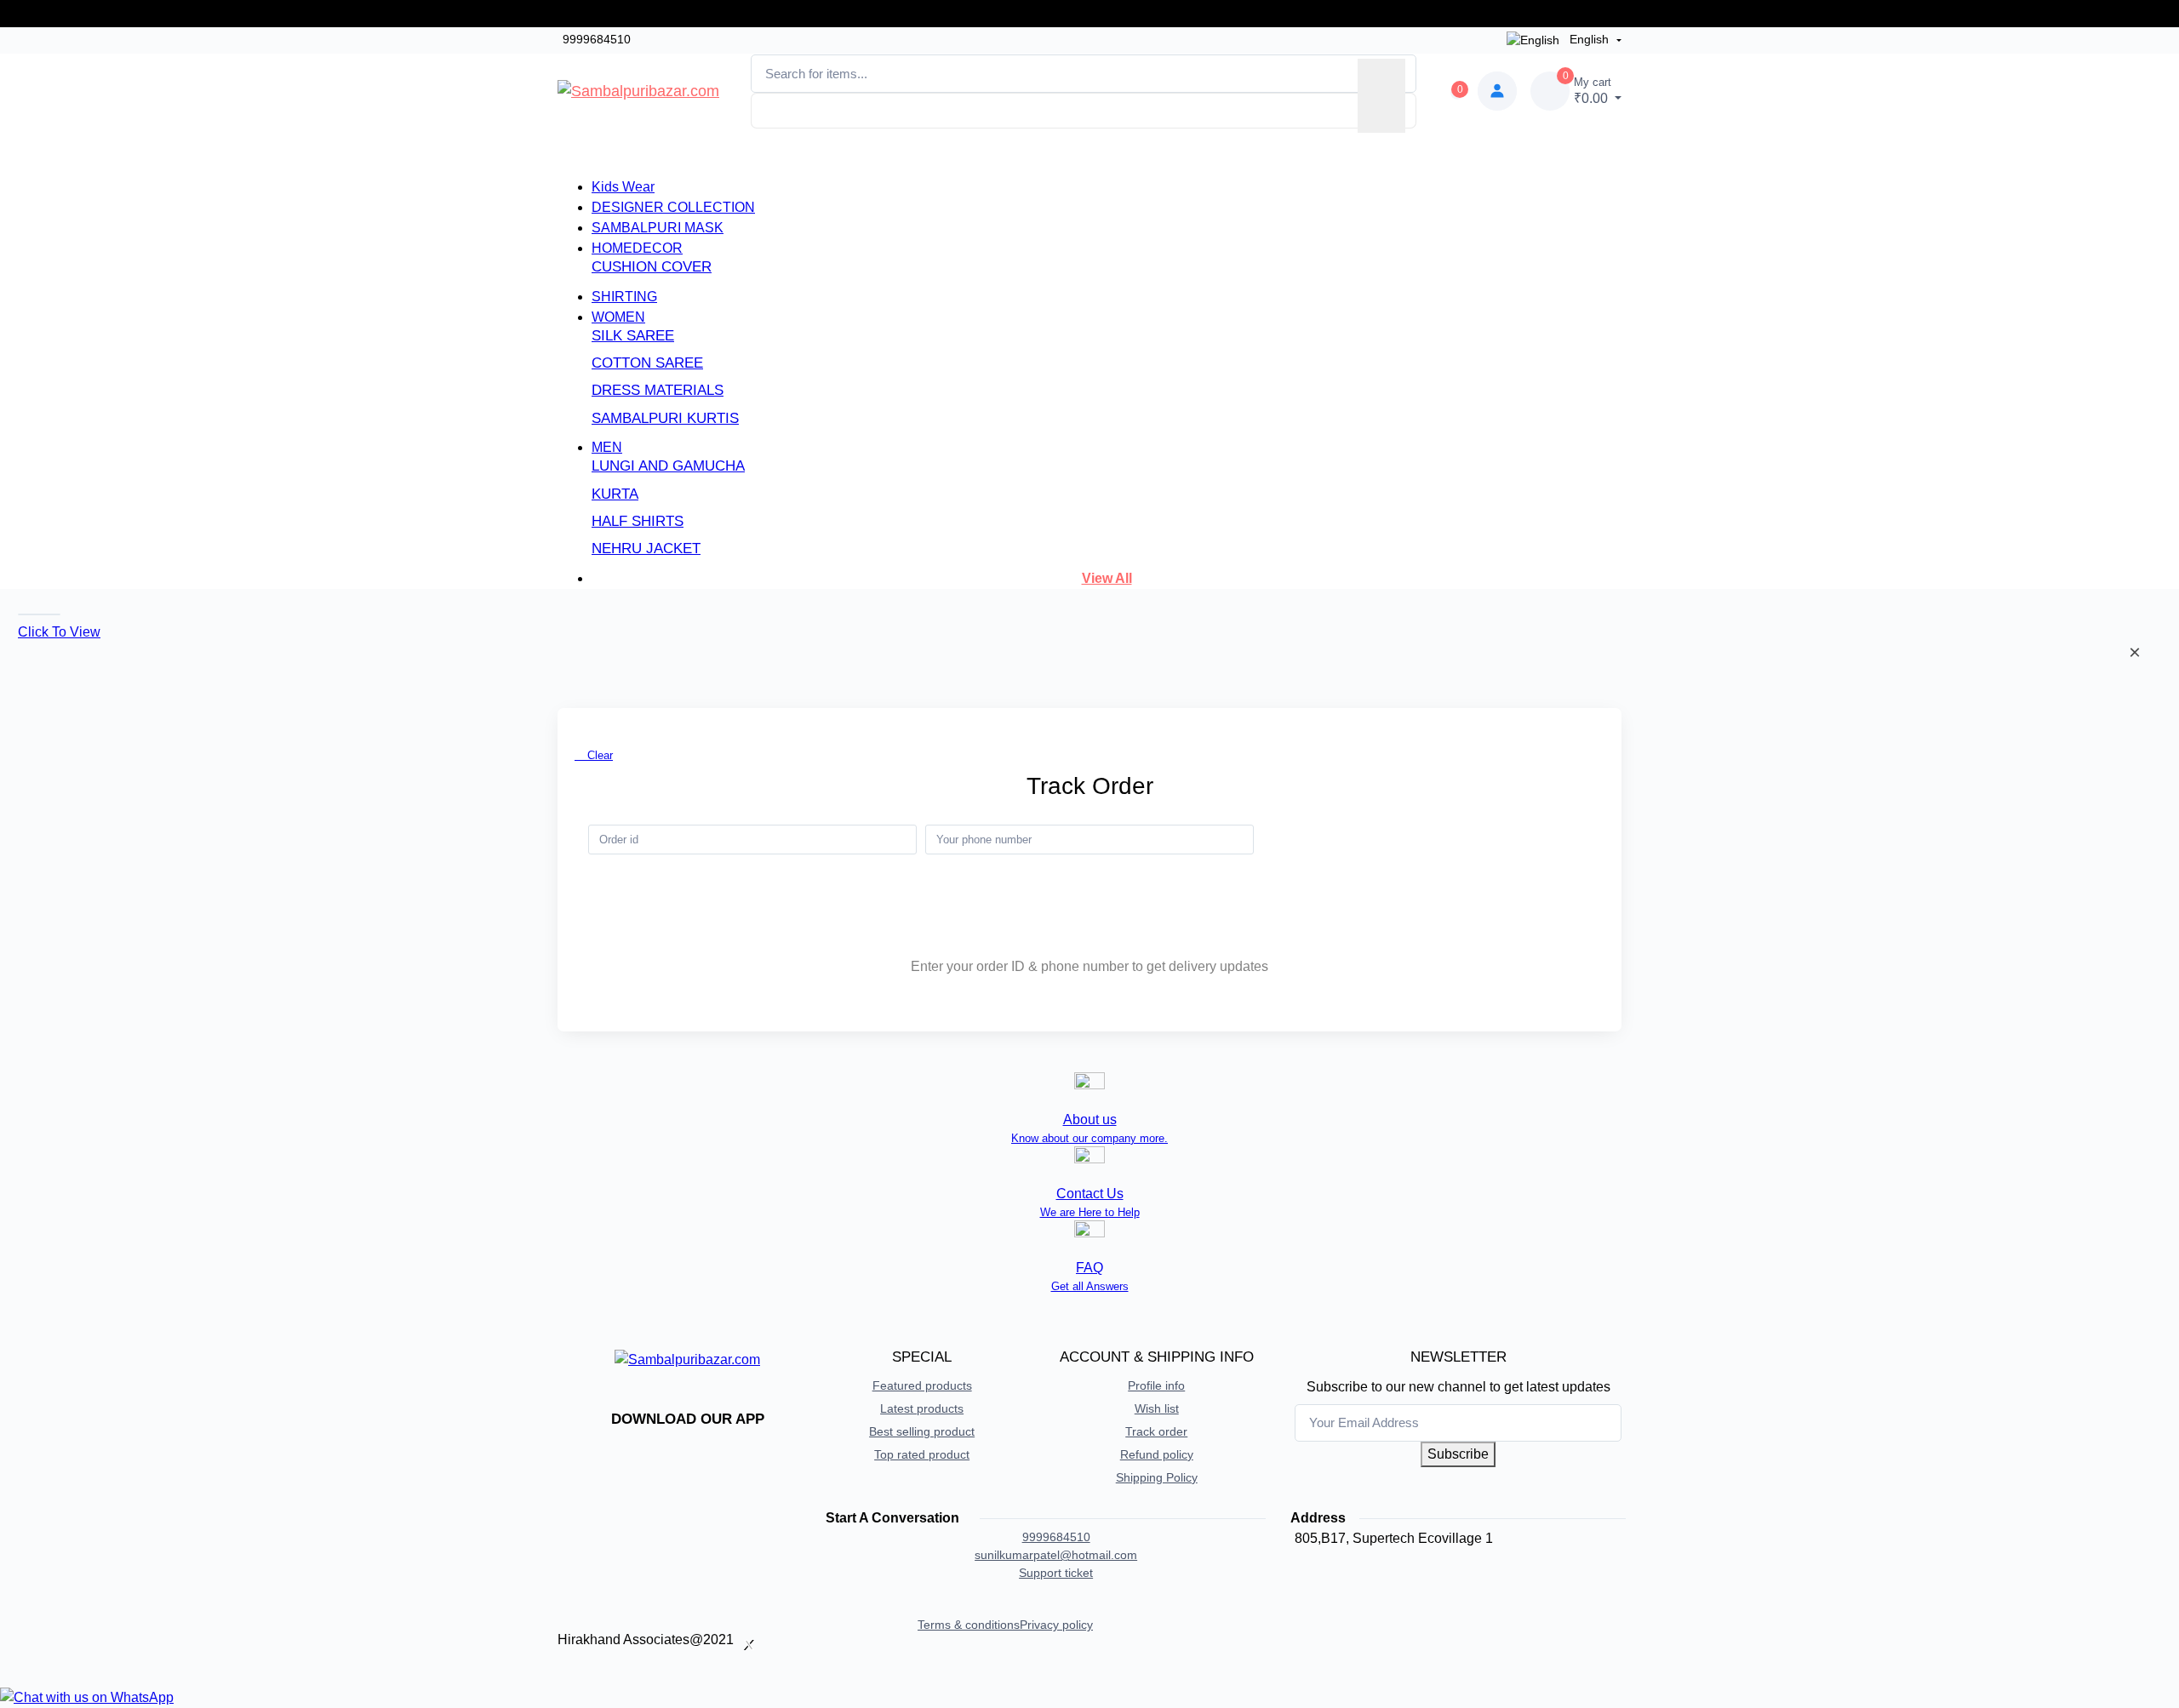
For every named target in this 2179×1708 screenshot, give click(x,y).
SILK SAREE (633, 336)
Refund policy (1157, 1454)
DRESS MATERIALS (658, 390)
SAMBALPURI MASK (658, 228)
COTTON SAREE (647, 363)
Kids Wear (623, 187)
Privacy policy (1056, 1625)
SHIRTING (624, 297)
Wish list (1157, 1408)
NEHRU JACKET (646, 548)
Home (857, 154)
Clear (598, 755)
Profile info (1156, 1385)
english (1589, 39)
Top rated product (922, 1454)
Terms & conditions (969, 1625)
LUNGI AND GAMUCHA (668, 466)
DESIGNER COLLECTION (673, 207)
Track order (1427, 839)
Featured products (922, 1385)
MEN (607, 447)
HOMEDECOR (637, 248)
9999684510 (597, 39)
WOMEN (618, 317)
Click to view (59, 632)
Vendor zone (1204, 148)
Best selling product (922, 1431)
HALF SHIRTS (638, 521)
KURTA (615, 494)
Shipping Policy (1157, 1477)
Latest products (922, 1408)
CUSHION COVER (652, 267)
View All (1107, 578)
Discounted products (969, 154)
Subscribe (1458, 1454)
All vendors (1097, 154)
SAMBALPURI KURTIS (665, 418)
